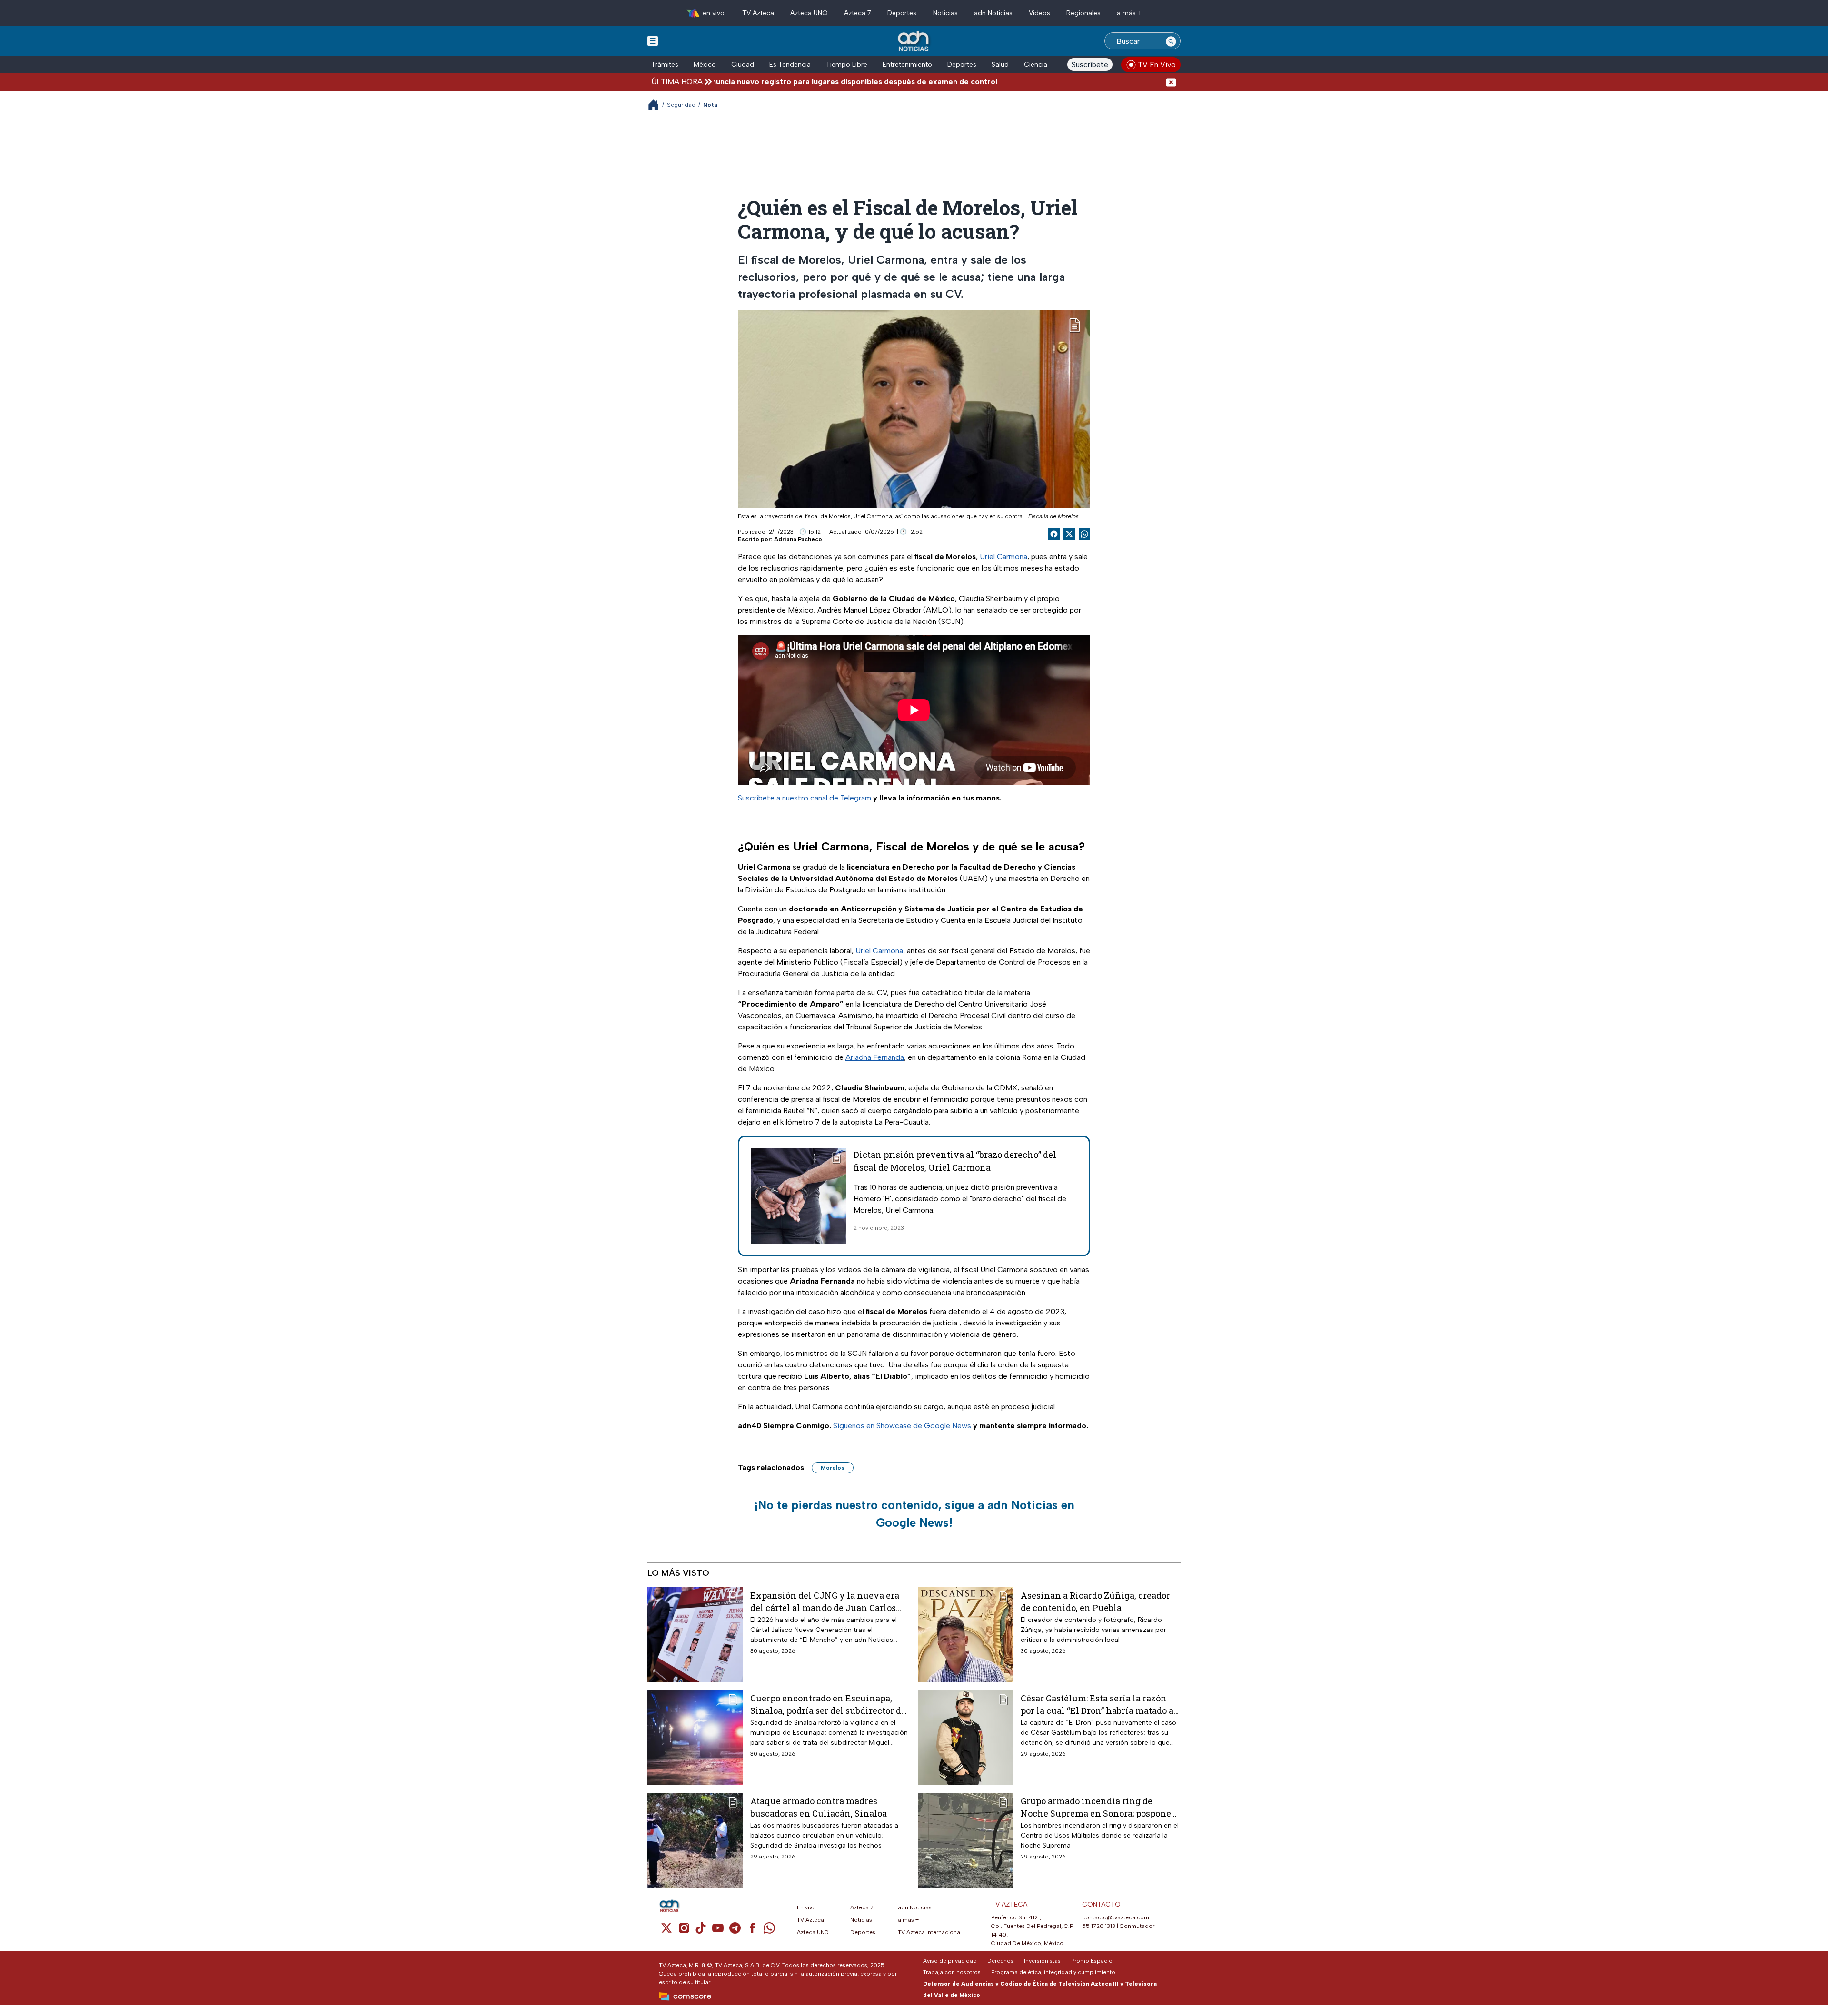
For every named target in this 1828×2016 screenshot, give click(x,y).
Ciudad (743, 64)
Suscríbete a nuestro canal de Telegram (805, 798)
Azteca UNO (809, 13)
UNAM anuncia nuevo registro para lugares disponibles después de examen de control (740, 82)
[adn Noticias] (914, 42)
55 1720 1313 (1099, 1926)
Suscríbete (1090, 64)
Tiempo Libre (847, 64)
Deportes (902, 13)
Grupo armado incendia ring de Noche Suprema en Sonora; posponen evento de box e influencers (1099, 1807)
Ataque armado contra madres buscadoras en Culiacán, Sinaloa (819, 1807)
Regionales (1083, 13)
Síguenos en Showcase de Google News (903, 1426)
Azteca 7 (858, 13)
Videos (1039, 13)
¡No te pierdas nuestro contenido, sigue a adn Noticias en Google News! (914, 1514)
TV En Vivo (1157, 64)
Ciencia (1036, 64)
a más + (1129, 13)
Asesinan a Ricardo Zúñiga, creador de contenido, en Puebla (1095, 1601)
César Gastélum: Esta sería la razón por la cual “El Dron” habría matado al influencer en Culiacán (1099, 1704)
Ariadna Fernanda (875, 1057)
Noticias (945, 13)
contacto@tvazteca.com (1116, 1917)
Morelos (833, 1468)
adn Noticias (993, 13)
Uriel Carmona (1003, 557)
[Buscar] (1171, 41)
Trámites (665, 64)
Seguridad (681, 105)
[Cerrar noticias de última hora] (1171, 82)
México (705, 64)
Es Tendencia (790, 64)
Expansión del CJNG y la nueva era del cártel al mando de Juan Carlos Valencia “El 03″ (825, 1601)
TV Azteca (758, 13)
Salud (1000, 64)
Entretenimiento (907, 64)
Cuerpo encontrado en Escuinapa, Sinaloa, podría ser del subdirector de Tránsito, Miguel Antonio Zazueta (828, 1704)
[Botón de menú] (653, 40)
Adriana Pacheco (798, 539)
